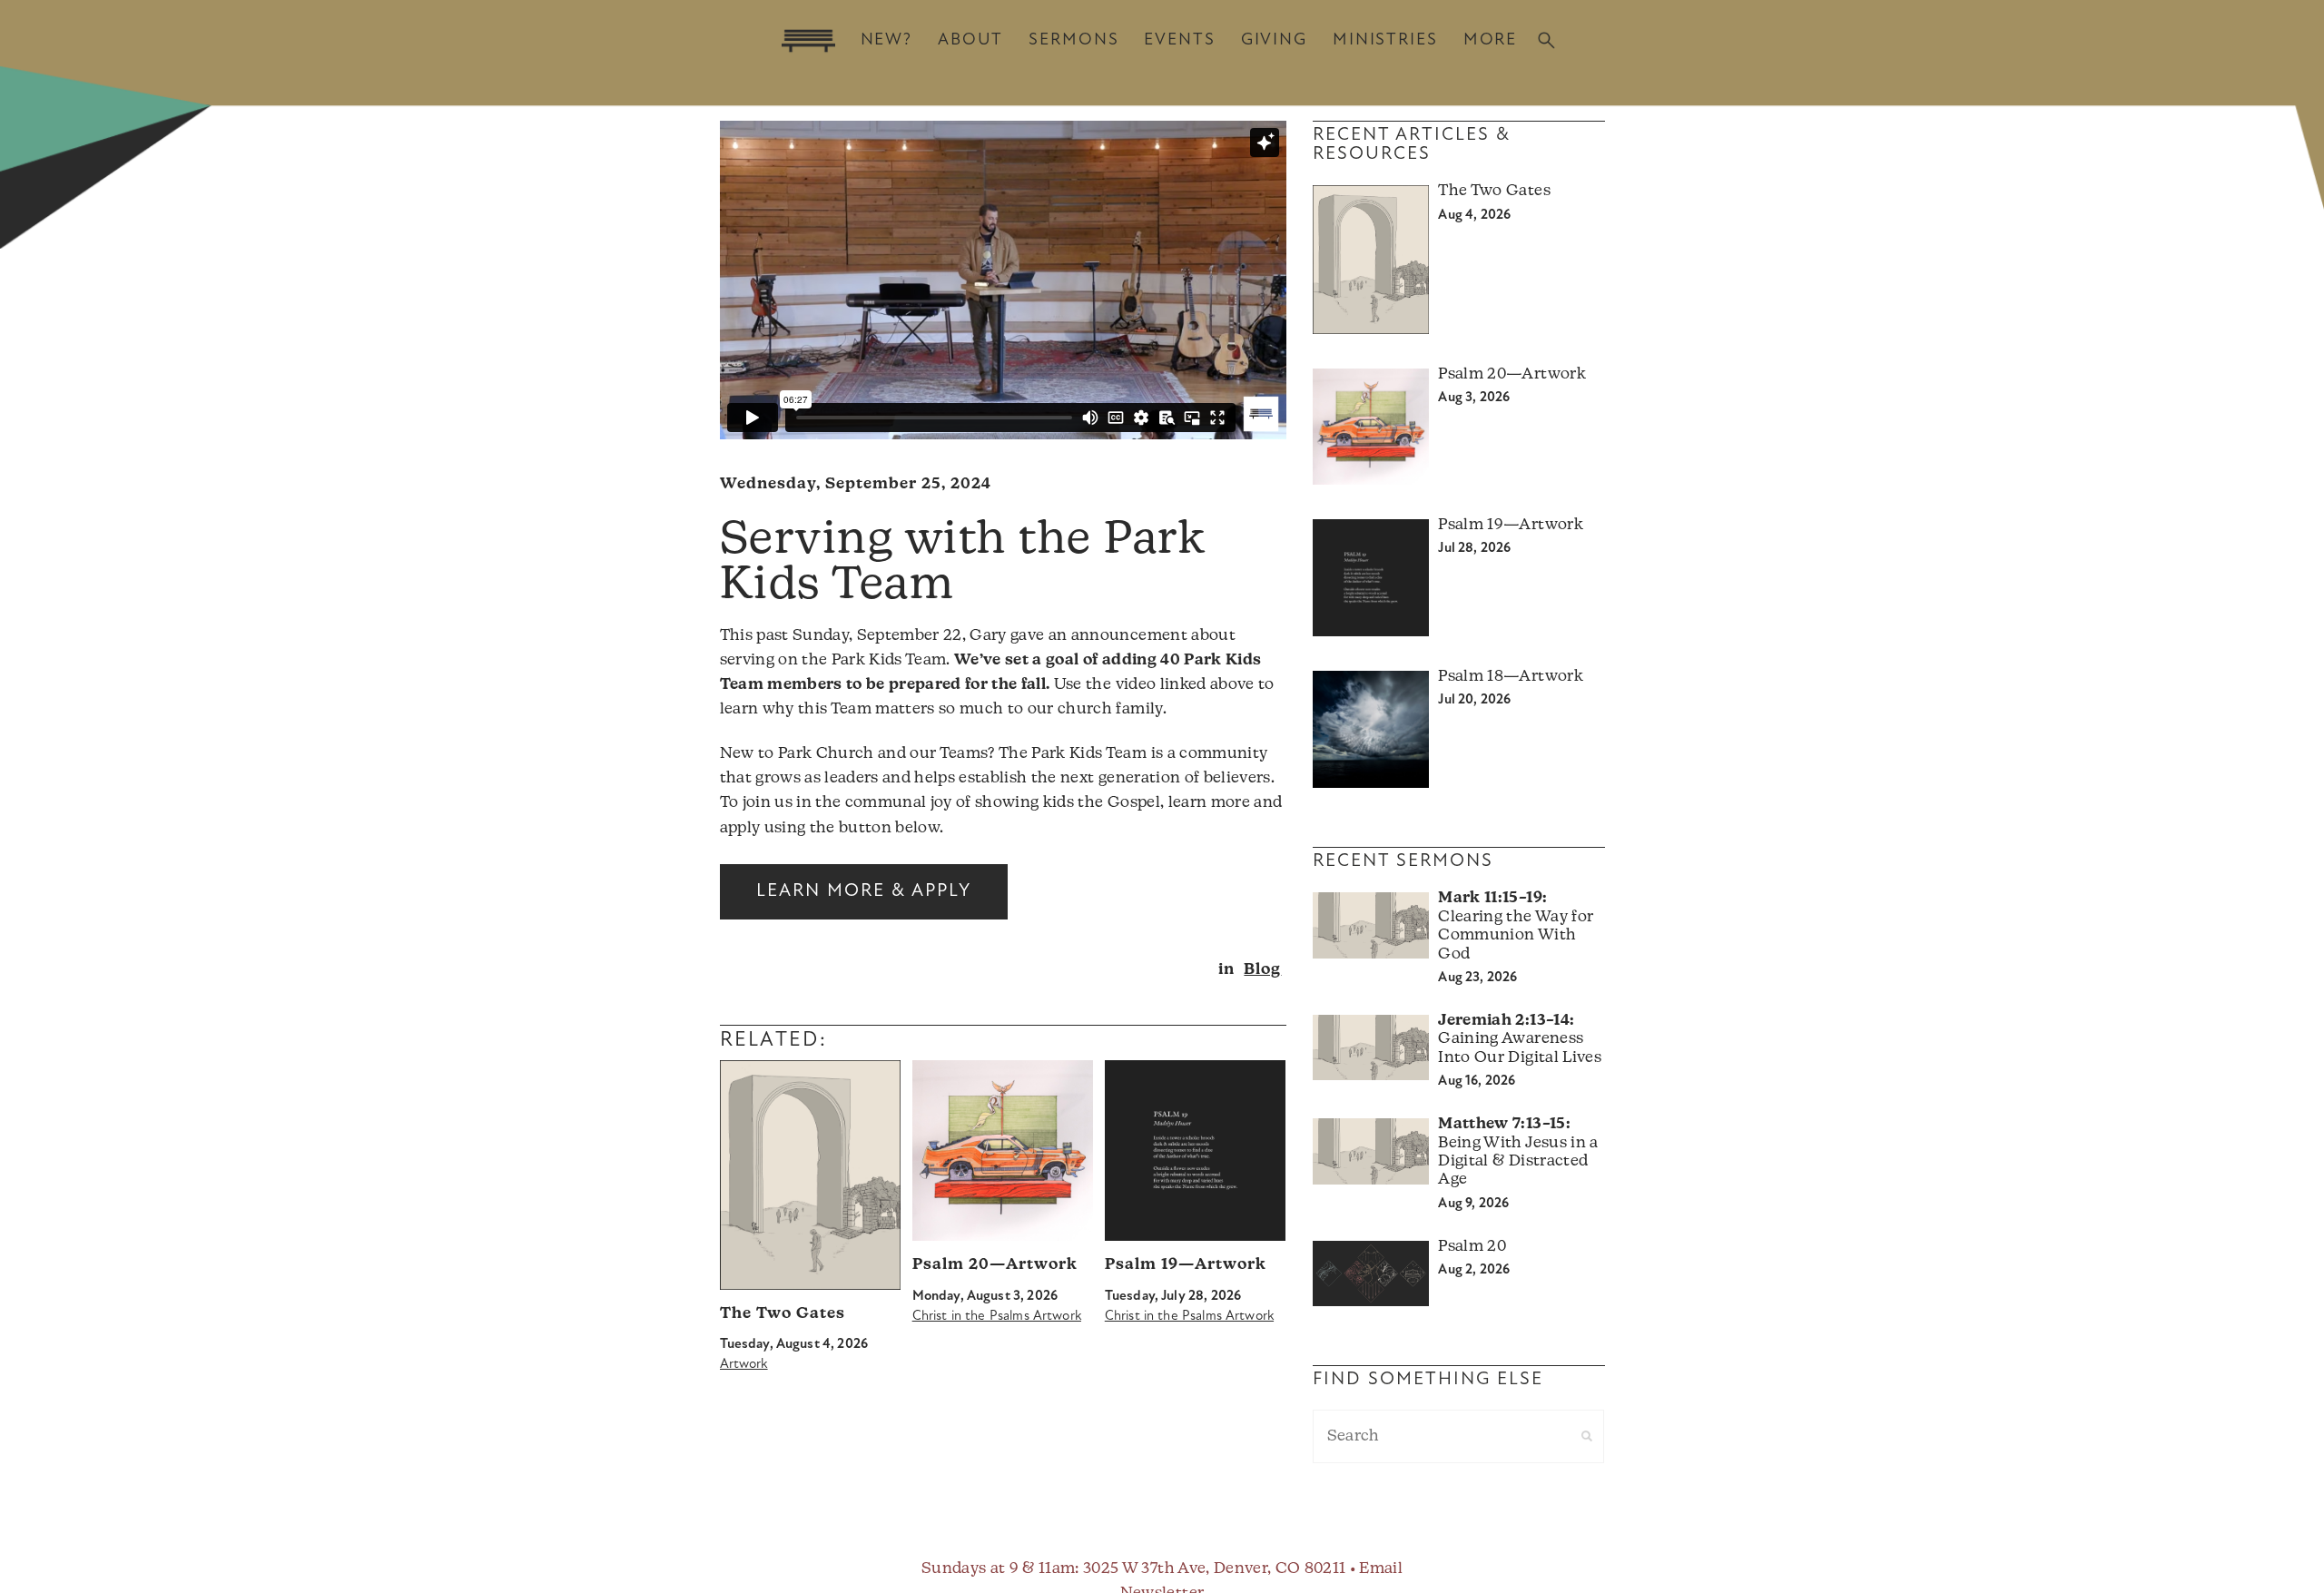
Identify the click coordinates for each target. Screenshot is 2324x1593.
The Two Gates (783, 1314)
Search (1546, 40)
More (1490, 40)
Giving (1274, 40)
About (970, 40)
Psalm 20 (1472, 1247)
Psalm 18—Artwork (1510, 677)
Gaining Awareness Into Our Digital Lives (1519, 1039)
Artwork (744, 1365)
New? (886, 40)
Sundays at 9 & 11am (998, 1569)
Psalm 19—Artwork (1186, 1265)
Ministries (1385, 40)
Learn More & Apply (864, 891)
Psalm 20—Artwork (995, 1265)
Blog (1262, 970)
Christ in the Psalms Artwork (997, 1317)
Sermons (1073, 40)
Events (1179, 40)
